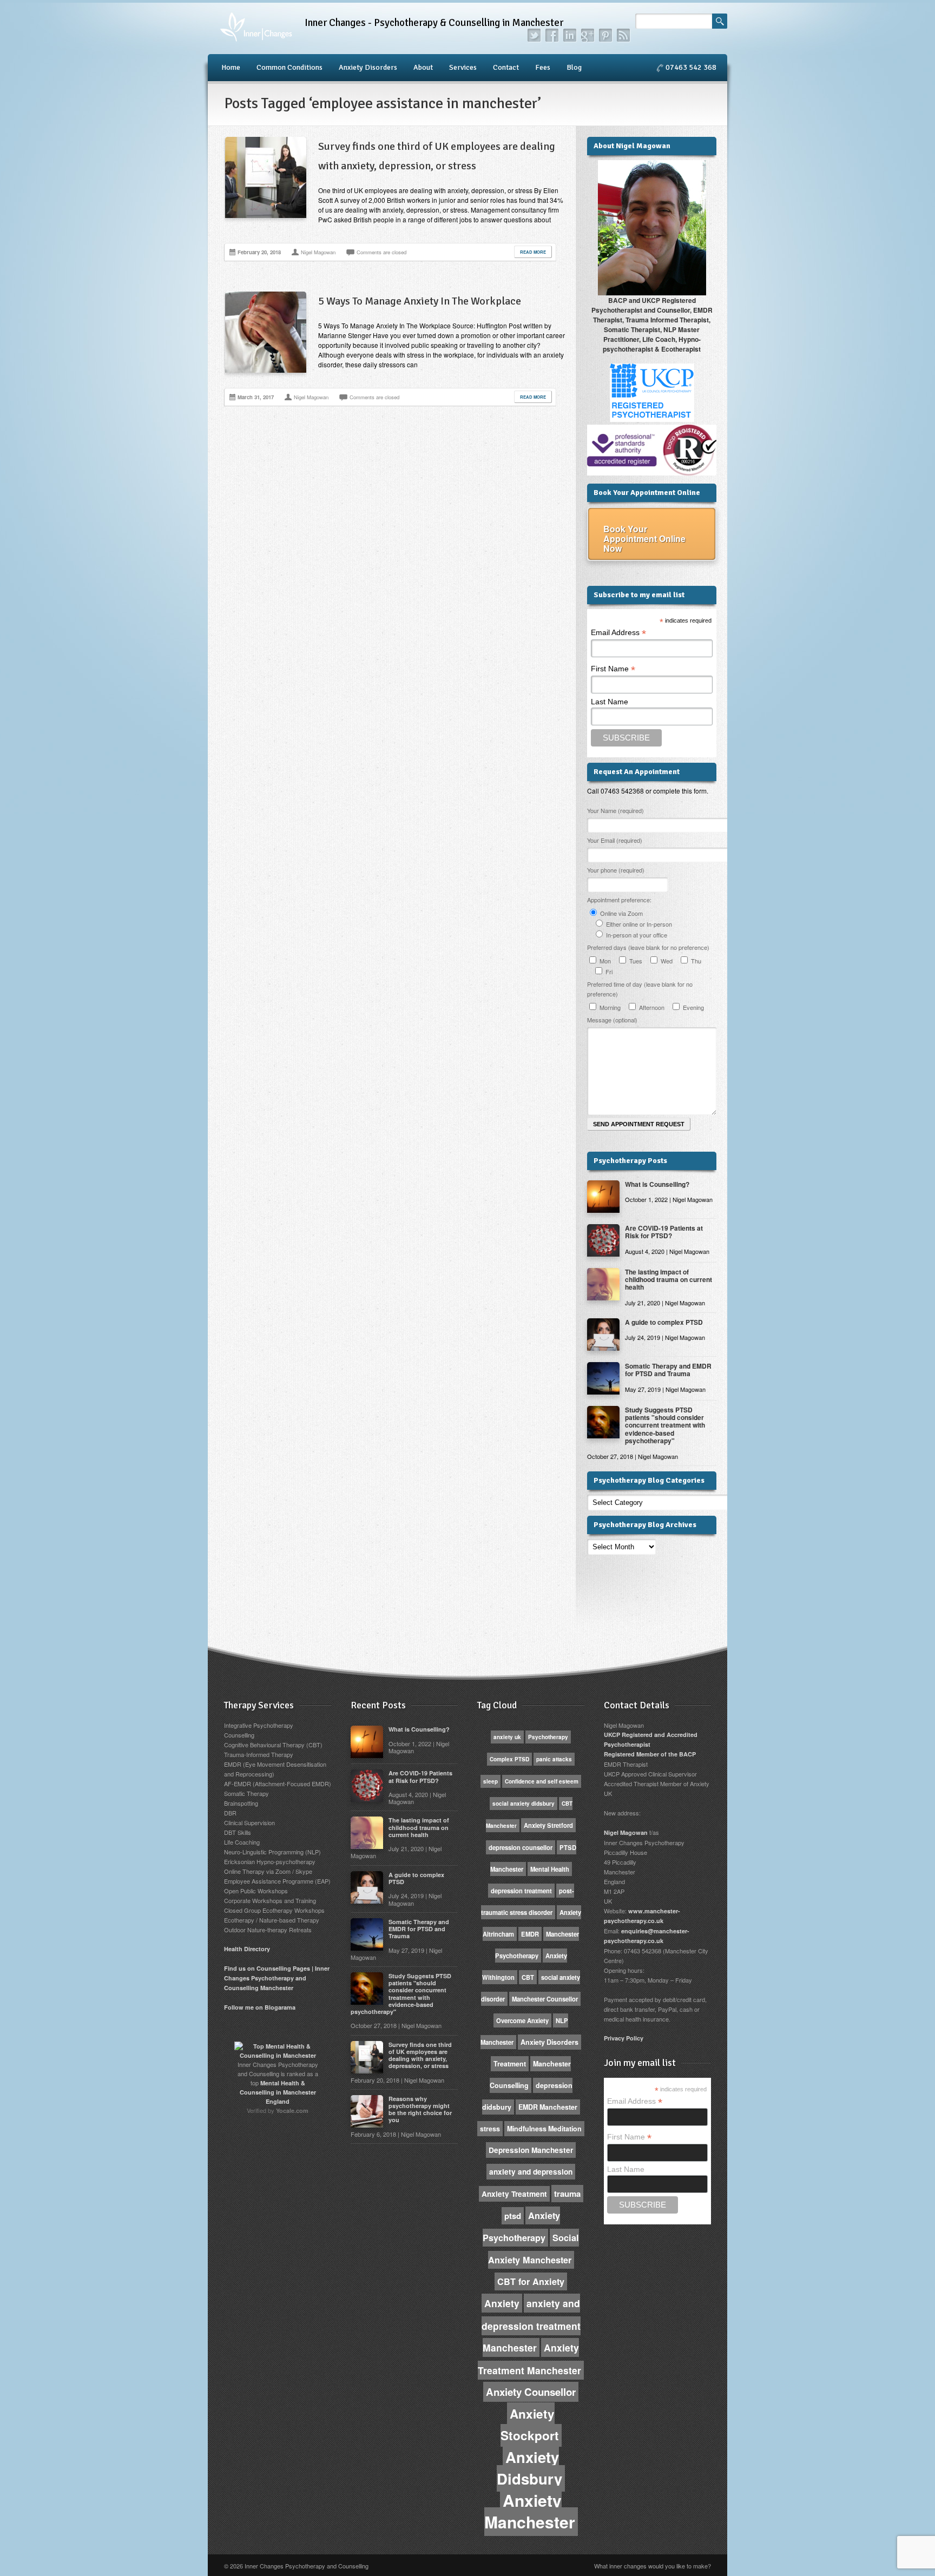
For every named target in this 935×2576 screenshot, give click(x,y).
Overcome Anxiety (522, 2020)
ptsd (513, 2216)
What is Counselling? (657, 1184)
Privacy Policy (624, 2038)
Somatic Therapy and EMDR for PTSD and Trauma (668, 1370)
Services (463, 67)
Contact (506, 67)
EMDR (530, 1934)
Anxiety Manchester (530, 2511)
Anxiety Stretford (548, 1825)
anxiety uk (507, 1737)
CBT (528, 1977)
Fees (543, 67)
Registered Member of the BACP (650, 1754)
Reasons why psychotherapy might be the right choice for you (420, 2109)
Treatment (510, 2064)
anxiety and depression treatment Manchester (531, 2325)
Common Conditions (289, 67)
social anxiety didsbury (524, 1804)
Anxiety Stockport (530, 2425)
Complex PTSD (509, 1759)
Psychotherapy (548, 1737)
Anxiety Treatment (514, 2194)
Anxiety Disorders (368, 67)
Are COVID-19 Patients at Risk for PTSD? (664, 1232)
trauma (567, 2194)
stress (490, 2129)
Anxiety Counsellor (531, 2392)
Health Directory (247, 1949)
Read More (533, 252)
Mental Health (550, 1869)
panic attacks (554, 1759)
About (423, 67)
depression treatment (521, 1891)
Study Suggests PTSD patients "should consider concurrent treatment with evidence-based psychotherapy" (665, 1425)
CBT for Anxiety (531, 2281)
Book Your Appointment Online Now (644, 539)
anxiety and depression (531, 2172)
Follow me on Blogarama (260, 2007)
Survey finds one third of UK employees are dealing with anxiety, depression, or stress (420, 2055)
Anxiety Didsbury (529, 2468)
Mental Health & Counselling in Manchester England (278, 2092)
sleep (490, 1781)
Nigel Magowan (626, 1832)
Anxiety (502, 2303)
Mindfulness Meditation (544, 2129)
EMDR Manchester (548, 2107)
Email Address (618, 633)
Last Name (610, 702)
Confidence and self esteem (542, 1781)
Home (231, 67)
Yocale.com (292, 2111)
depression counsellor (521, 1847)
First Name (613, 669)
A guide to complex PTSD (664, 1322)
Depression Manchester (531, 2150)
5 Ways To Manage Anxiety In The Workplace (420, 301)
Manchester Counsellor (545, 1999)
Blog (574, 67)
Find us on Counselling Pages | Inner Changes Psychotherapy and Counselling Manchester (277, 1978)
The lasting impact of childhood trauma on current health (669, 1280)
